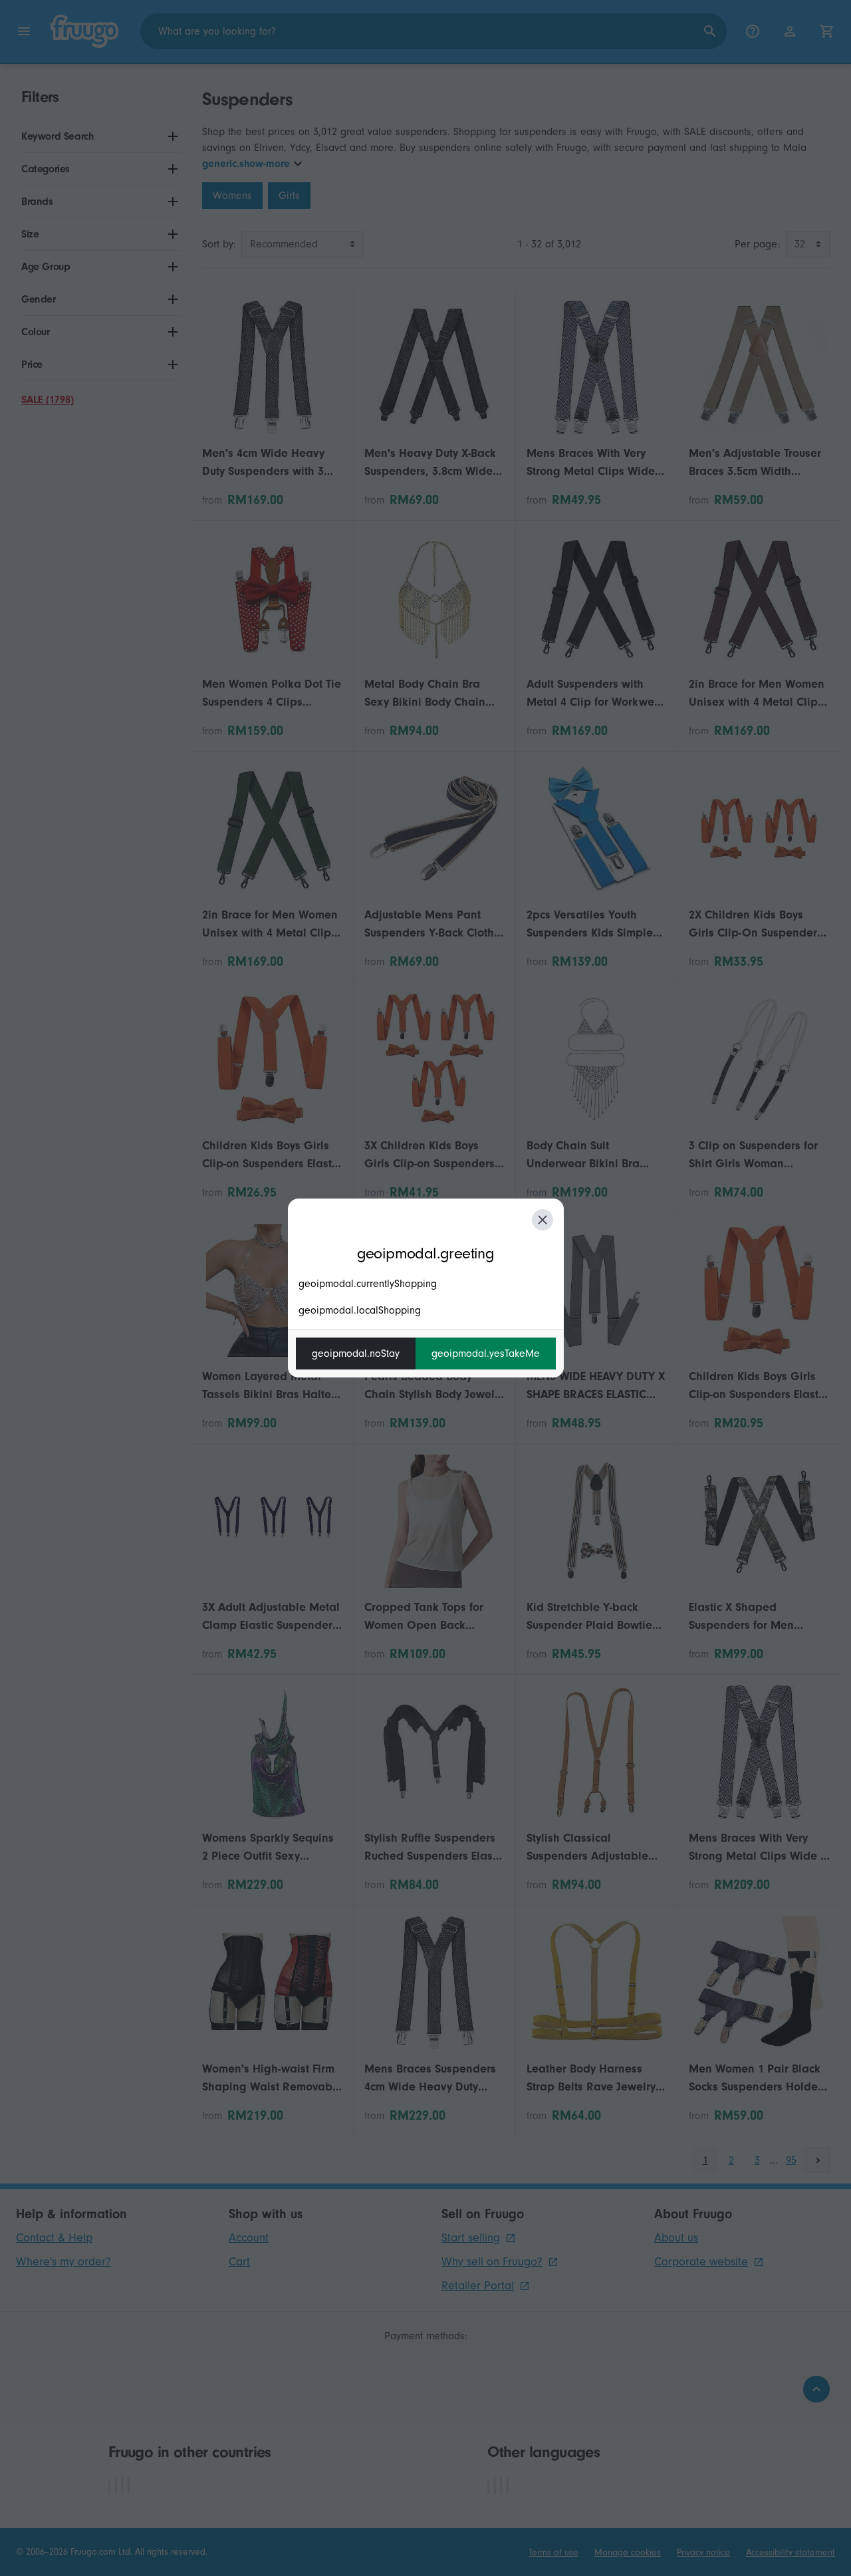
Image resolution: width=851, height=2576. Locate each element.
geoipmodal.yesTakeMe (486, 1354)
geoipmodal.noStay (356, 1354)
